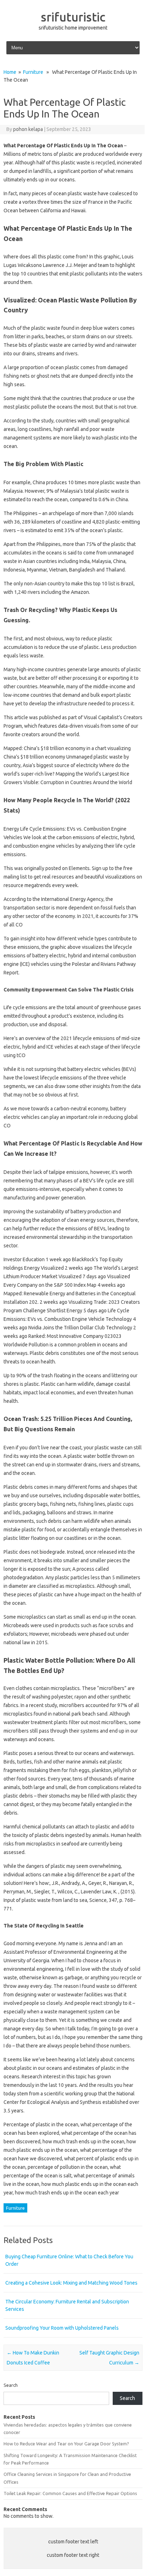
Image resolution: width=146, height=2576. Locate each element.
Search (11, 2385)
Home (10, 72)
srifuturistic (73, 17)
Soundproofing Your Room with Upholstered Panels (62, 2328)
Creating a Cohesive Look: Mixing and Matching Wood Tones (71, 2283)
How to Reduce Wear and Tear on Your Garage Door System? (66, 2444)
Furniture (33, 72)
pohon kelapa (28, 129)
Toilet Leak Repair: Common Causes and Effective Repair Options (70, 2493)
